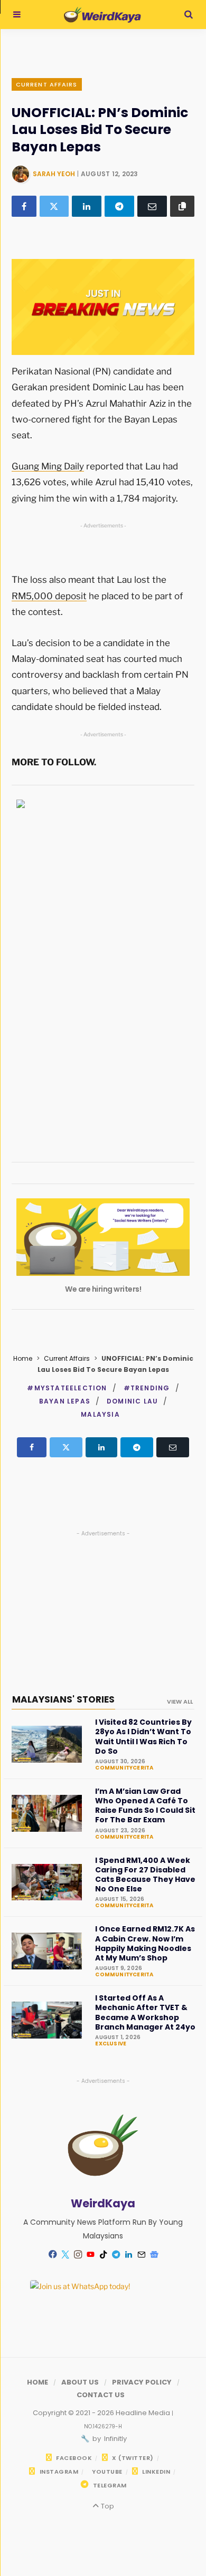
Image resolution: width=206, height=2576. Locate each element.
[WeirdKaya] (102, 15)
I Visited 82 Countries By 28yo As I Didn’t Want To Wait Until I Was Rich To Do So (143, 1737)
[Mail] (141, 2254)
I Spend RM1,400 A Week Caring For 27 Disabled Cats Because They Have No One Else (145, 1875)
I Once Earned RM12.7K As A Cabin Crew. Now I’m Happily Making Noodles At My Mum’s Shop (145, 1943)
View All (180, 1702)
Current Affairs (47, 84)
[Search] (189, 15)
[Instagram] (78, 2254)
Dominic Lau (132, 1401)
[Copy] (182, 206)
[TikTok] (103, 2254)
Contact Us (101, 2395)
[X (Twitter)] (54, 206)
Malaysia (100, 1414)
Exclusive (111, 2044)
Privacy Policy (142, 2382)
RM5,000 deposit (49, 596)
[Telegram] (119, 206)
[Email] (152, 206)
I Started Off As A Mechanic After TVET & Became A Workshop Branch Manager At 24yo (145, 2012)
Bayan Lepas (65, 1401)
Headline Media (144, 2413)
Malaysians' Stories (63, 1699)
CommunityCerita (124, 1768)
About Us (80, 2382)
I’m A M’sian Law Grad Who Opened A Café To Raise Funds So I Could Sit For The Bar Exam (145, 1806)
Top (106, 2506)
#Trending (147, 1388)
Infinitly (115, 2439)
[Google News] (154, 2254)
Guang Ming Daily (48, 466)
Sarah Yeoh (54, 174)
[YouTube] (90, 2254)
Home (23, 1358)
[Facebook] (24, 206)
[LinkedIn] (87, 206)
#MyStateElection (67, 1388)
